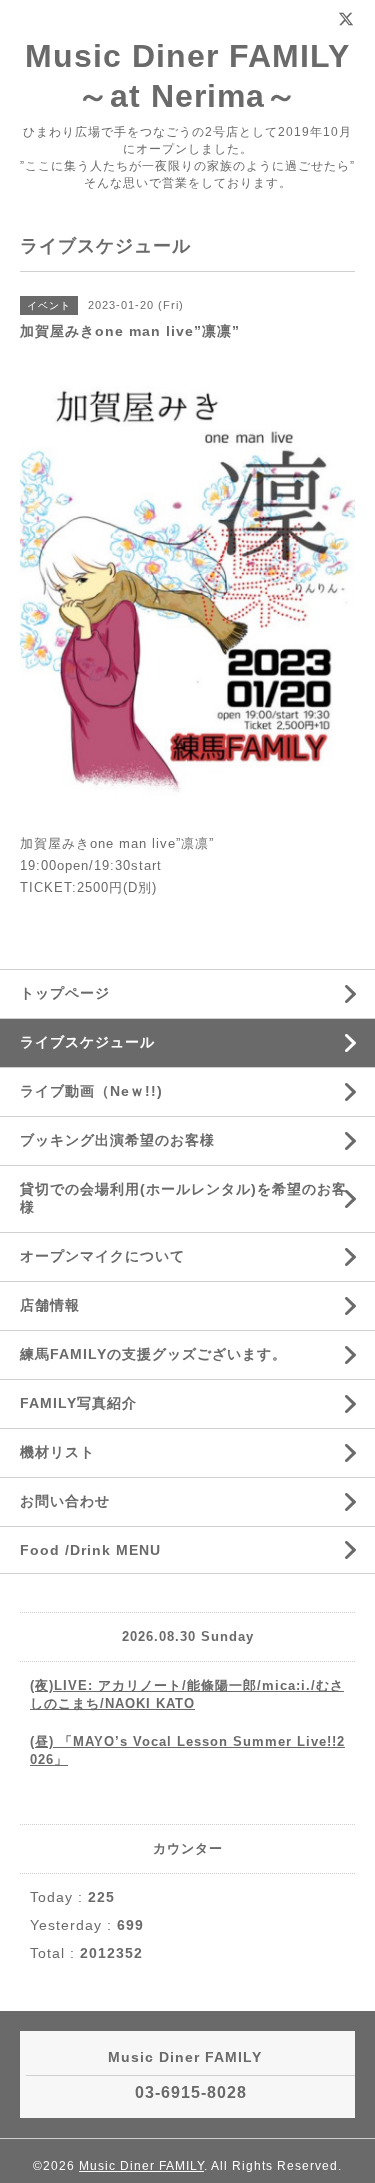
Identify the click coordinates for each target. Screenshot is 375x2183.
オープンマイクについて (102, 1256)
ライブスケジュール (87, 1042)
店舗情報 (50, 1305)
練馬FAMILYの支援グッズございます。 (153, 1354)
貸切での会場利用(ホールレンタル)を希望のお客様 (183, 1198)
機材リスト (57, 1452)
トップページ (65, 993)
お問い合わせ (65, 1501)
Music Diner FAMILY (141, 2166)
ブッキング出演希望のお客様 (117, 1140)
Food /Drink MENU (90, 1550)
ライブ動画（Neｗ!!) (91, 1091)
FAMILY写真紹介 (78, 1403)
